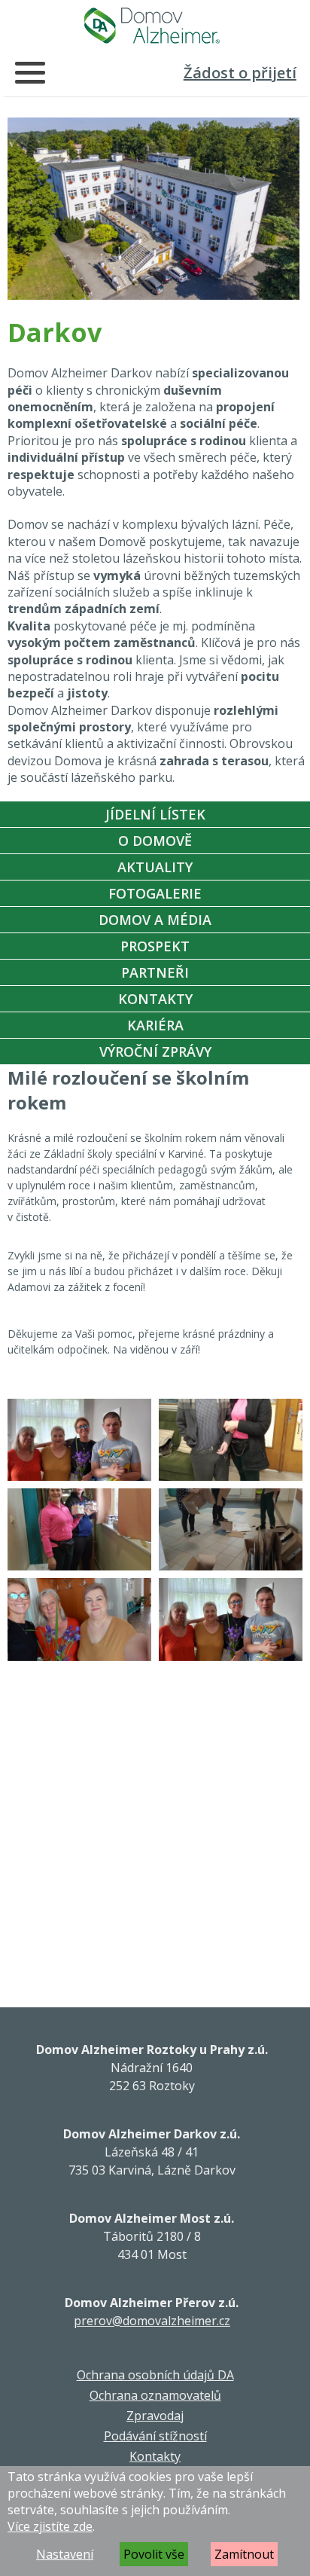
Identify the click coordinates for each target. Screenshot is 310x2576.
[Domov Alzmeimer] (152, 26)
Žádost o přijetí (240, 73)
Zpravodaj (155, 2416)
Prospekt (155, 946)
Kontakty (155, 999)
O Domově (155, 841)
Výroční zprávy (155, 1051)
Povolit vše (154, 2554)
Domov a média (155, 920)
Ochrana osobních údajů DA (155, 2375)
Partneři (155, 972)
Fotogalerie (155, 893)
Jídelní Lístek (155, 814)
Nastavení (65, 2554)
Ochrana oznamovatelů (155, 2395)
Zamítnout (244, 2554)
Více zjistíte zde (50, 2526)
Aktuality (155, 867)
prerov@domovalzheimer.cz (152, 2321)
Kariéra (155, 1025)
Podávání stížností (155, 2436)
